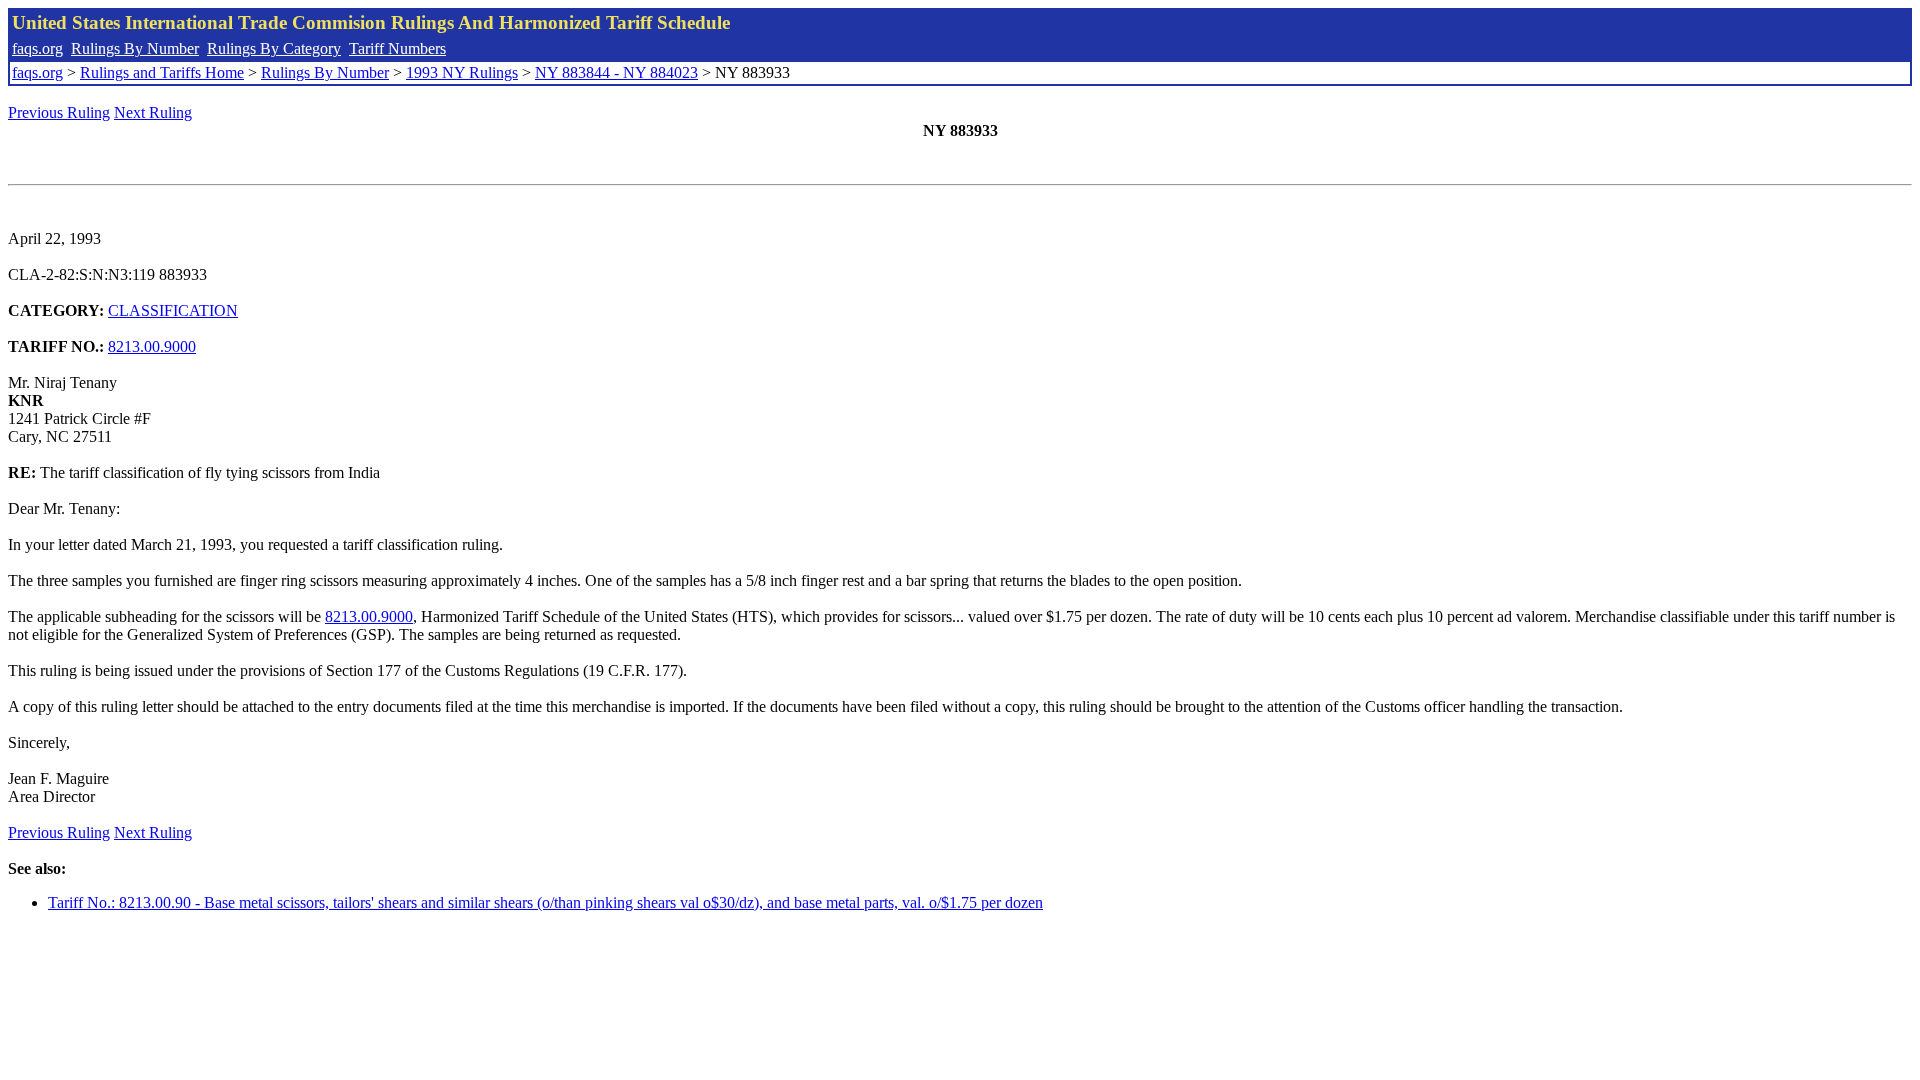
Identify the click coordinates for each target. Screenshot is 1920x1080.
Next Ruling (153, 112)
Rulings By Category (274, 48)
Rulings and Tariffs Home (162, 72)
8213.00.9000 (152, 346)
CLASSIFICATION (173, 310)
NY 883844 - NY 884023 (616, 72)
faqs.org (37, 48)
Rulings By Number (135, 48)
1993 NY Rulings (462, 72)
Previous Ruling (59, 112)
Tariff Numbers (397, 48)
